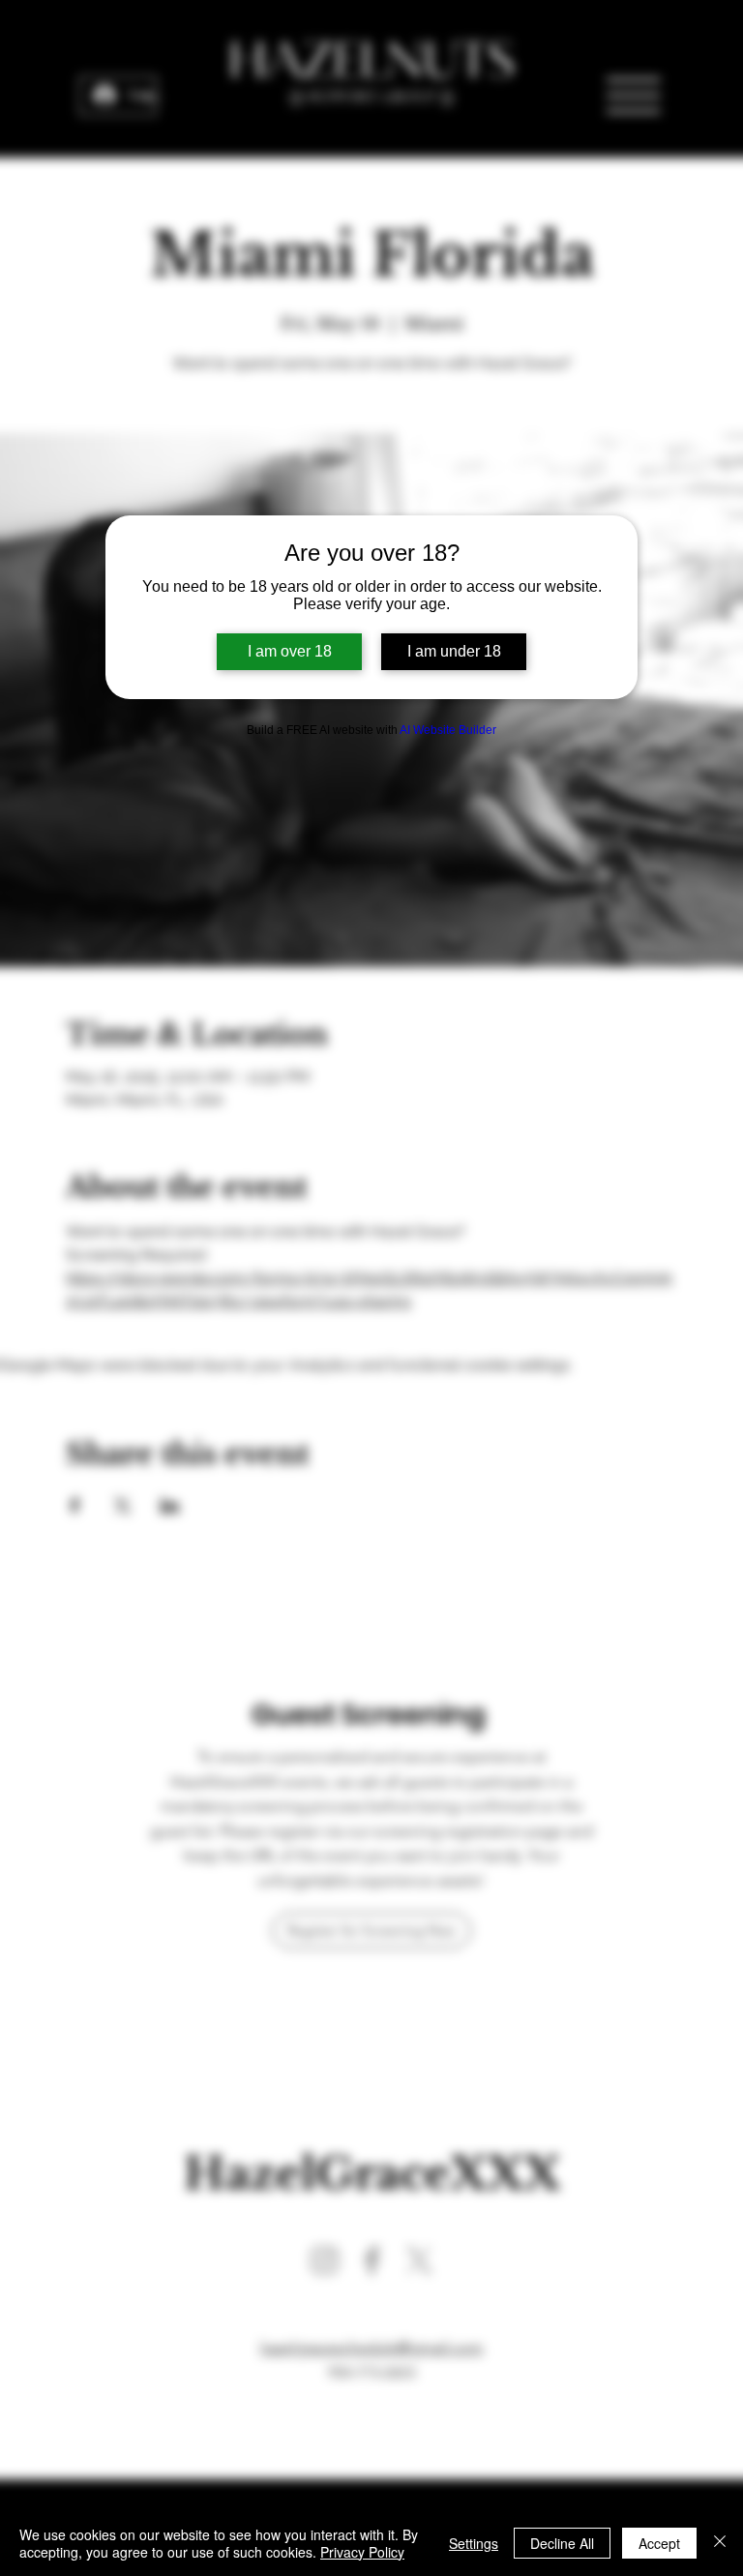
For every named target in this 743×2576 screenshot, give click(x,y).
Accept (659, 2543)
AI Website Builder (448, 730)
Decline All (562, 2543)
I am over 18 (290, 651)
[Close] (720, 2543)
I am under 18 (454, 651)
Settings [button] (474, 2543)
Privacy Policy (362, 2552)
